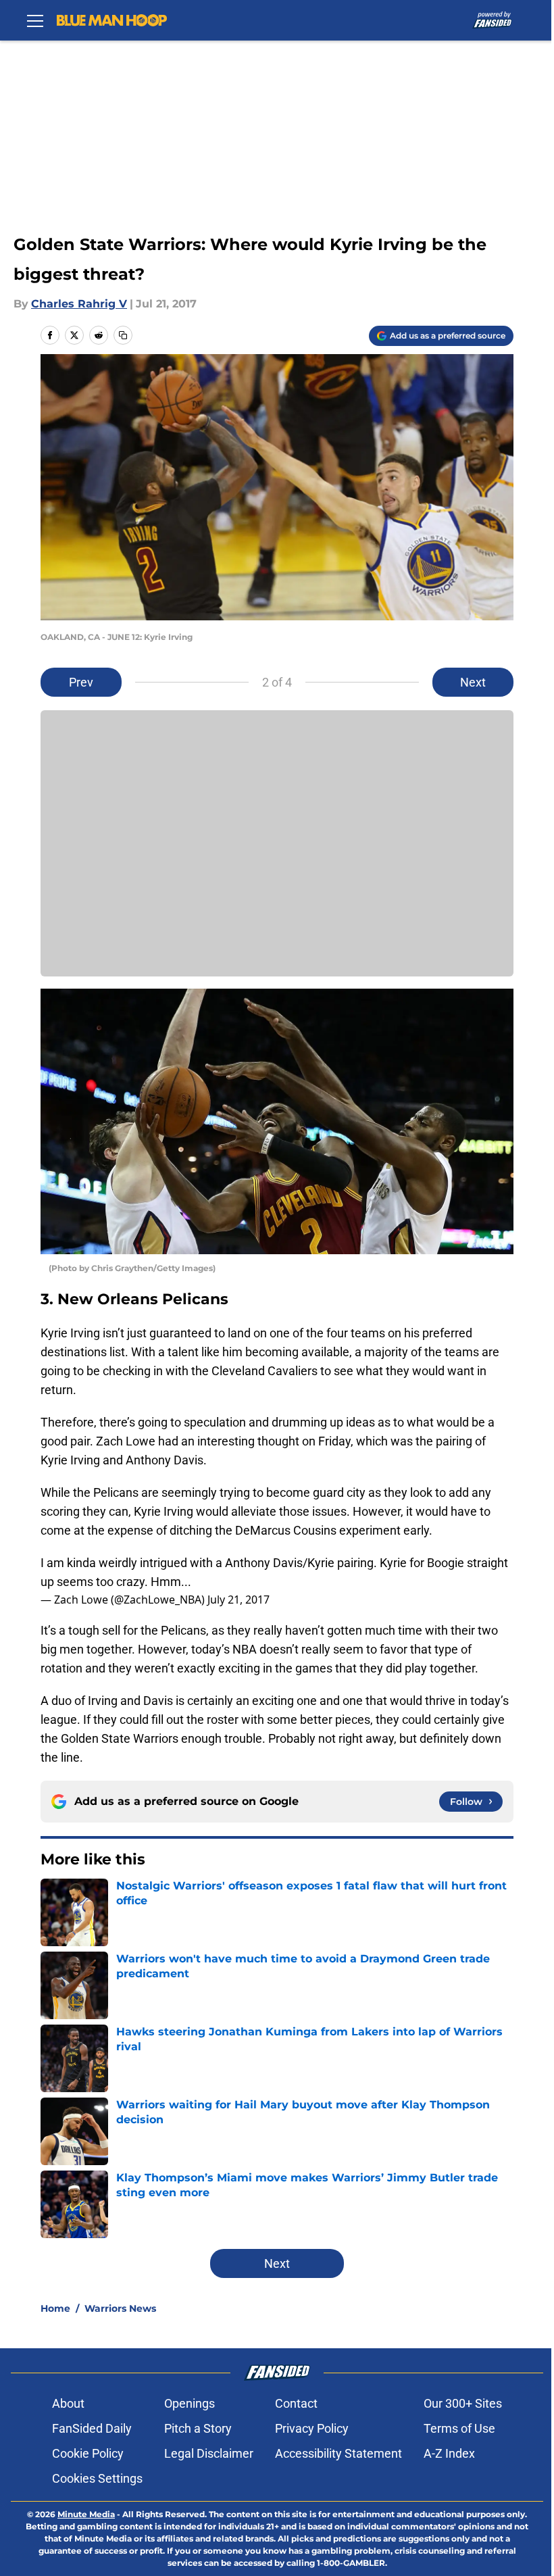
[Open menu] (35, 20)
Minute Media (86, 2514)
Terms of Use (459, 2428)
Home (55, 2308)
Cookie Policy (88, 2453)
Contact (296, 2403)
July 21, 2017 (238, 1600)
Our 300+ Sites (463, 2403)
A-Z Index (449, 2453)
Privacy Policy (312, 2428)
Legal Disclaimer (209, 2453)
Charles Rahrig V (79, 304)
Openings (190, 2403)
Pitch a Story (198, 2428)
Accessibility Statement (338, 2453)
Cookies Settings (97, 2478)
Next (473, 682)
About (68, 2403)
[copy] (123, 335)
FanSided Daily (92, 2428)
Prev (81, 682)
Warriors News (120, 2308)
